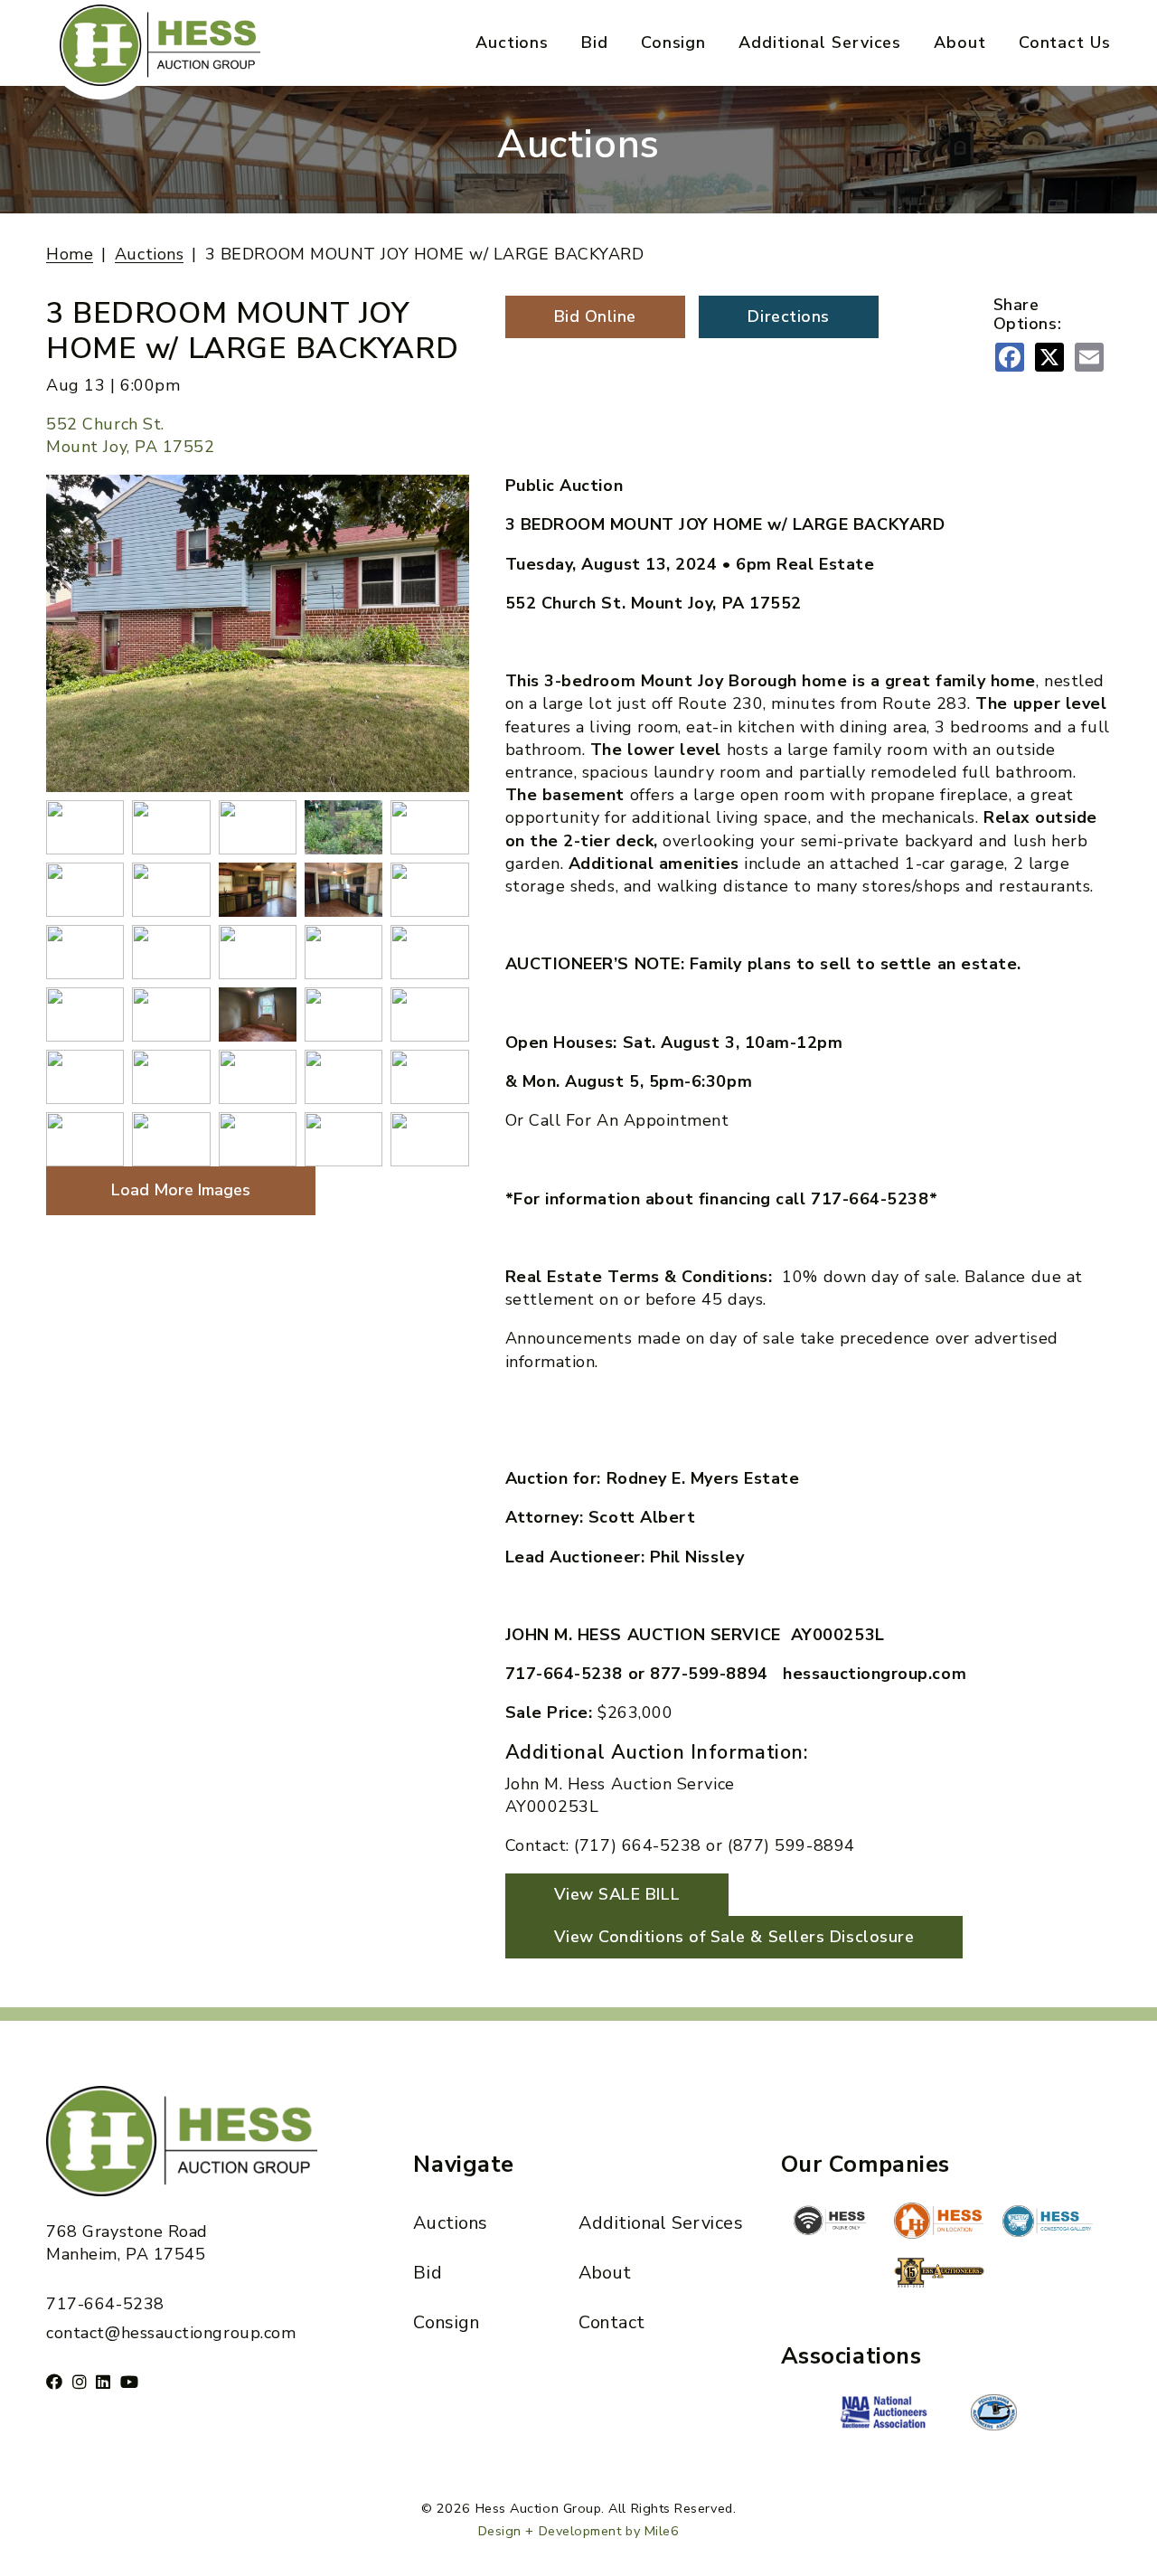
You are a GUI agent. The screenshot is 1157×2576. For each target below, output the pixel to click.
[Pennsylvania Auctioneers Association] (993, 2412)
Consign (673, 42)
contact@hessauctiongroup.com (171, 2333)
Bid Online (595, 316)
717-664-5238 (105, 2304)
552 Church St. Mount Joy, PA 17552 (130, 435)
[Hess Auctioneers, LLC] (939, 2276)
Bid (595, 42)
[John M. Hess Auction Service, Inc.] (939, 2221)
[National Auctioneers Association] (885, 2414)
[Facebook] (55, 2382)
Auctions (512, 42)
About (960, 42)
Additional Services (820, 42)
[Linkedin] (103, 2382)
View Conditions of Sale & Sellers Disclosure (734, 1937)
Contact (612, 2322)
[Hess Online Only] (830, 2221)
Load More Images (181, 1190)
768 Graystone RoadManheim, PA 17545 (127, 2243)
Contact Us (1065, 42)
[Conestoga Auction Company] (1048, 2223)
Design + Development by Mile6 (579, 2531)
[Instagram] (80, 2382)
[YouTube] (130, 2382)
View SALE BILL (617, 1894)
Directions (788, 316)
